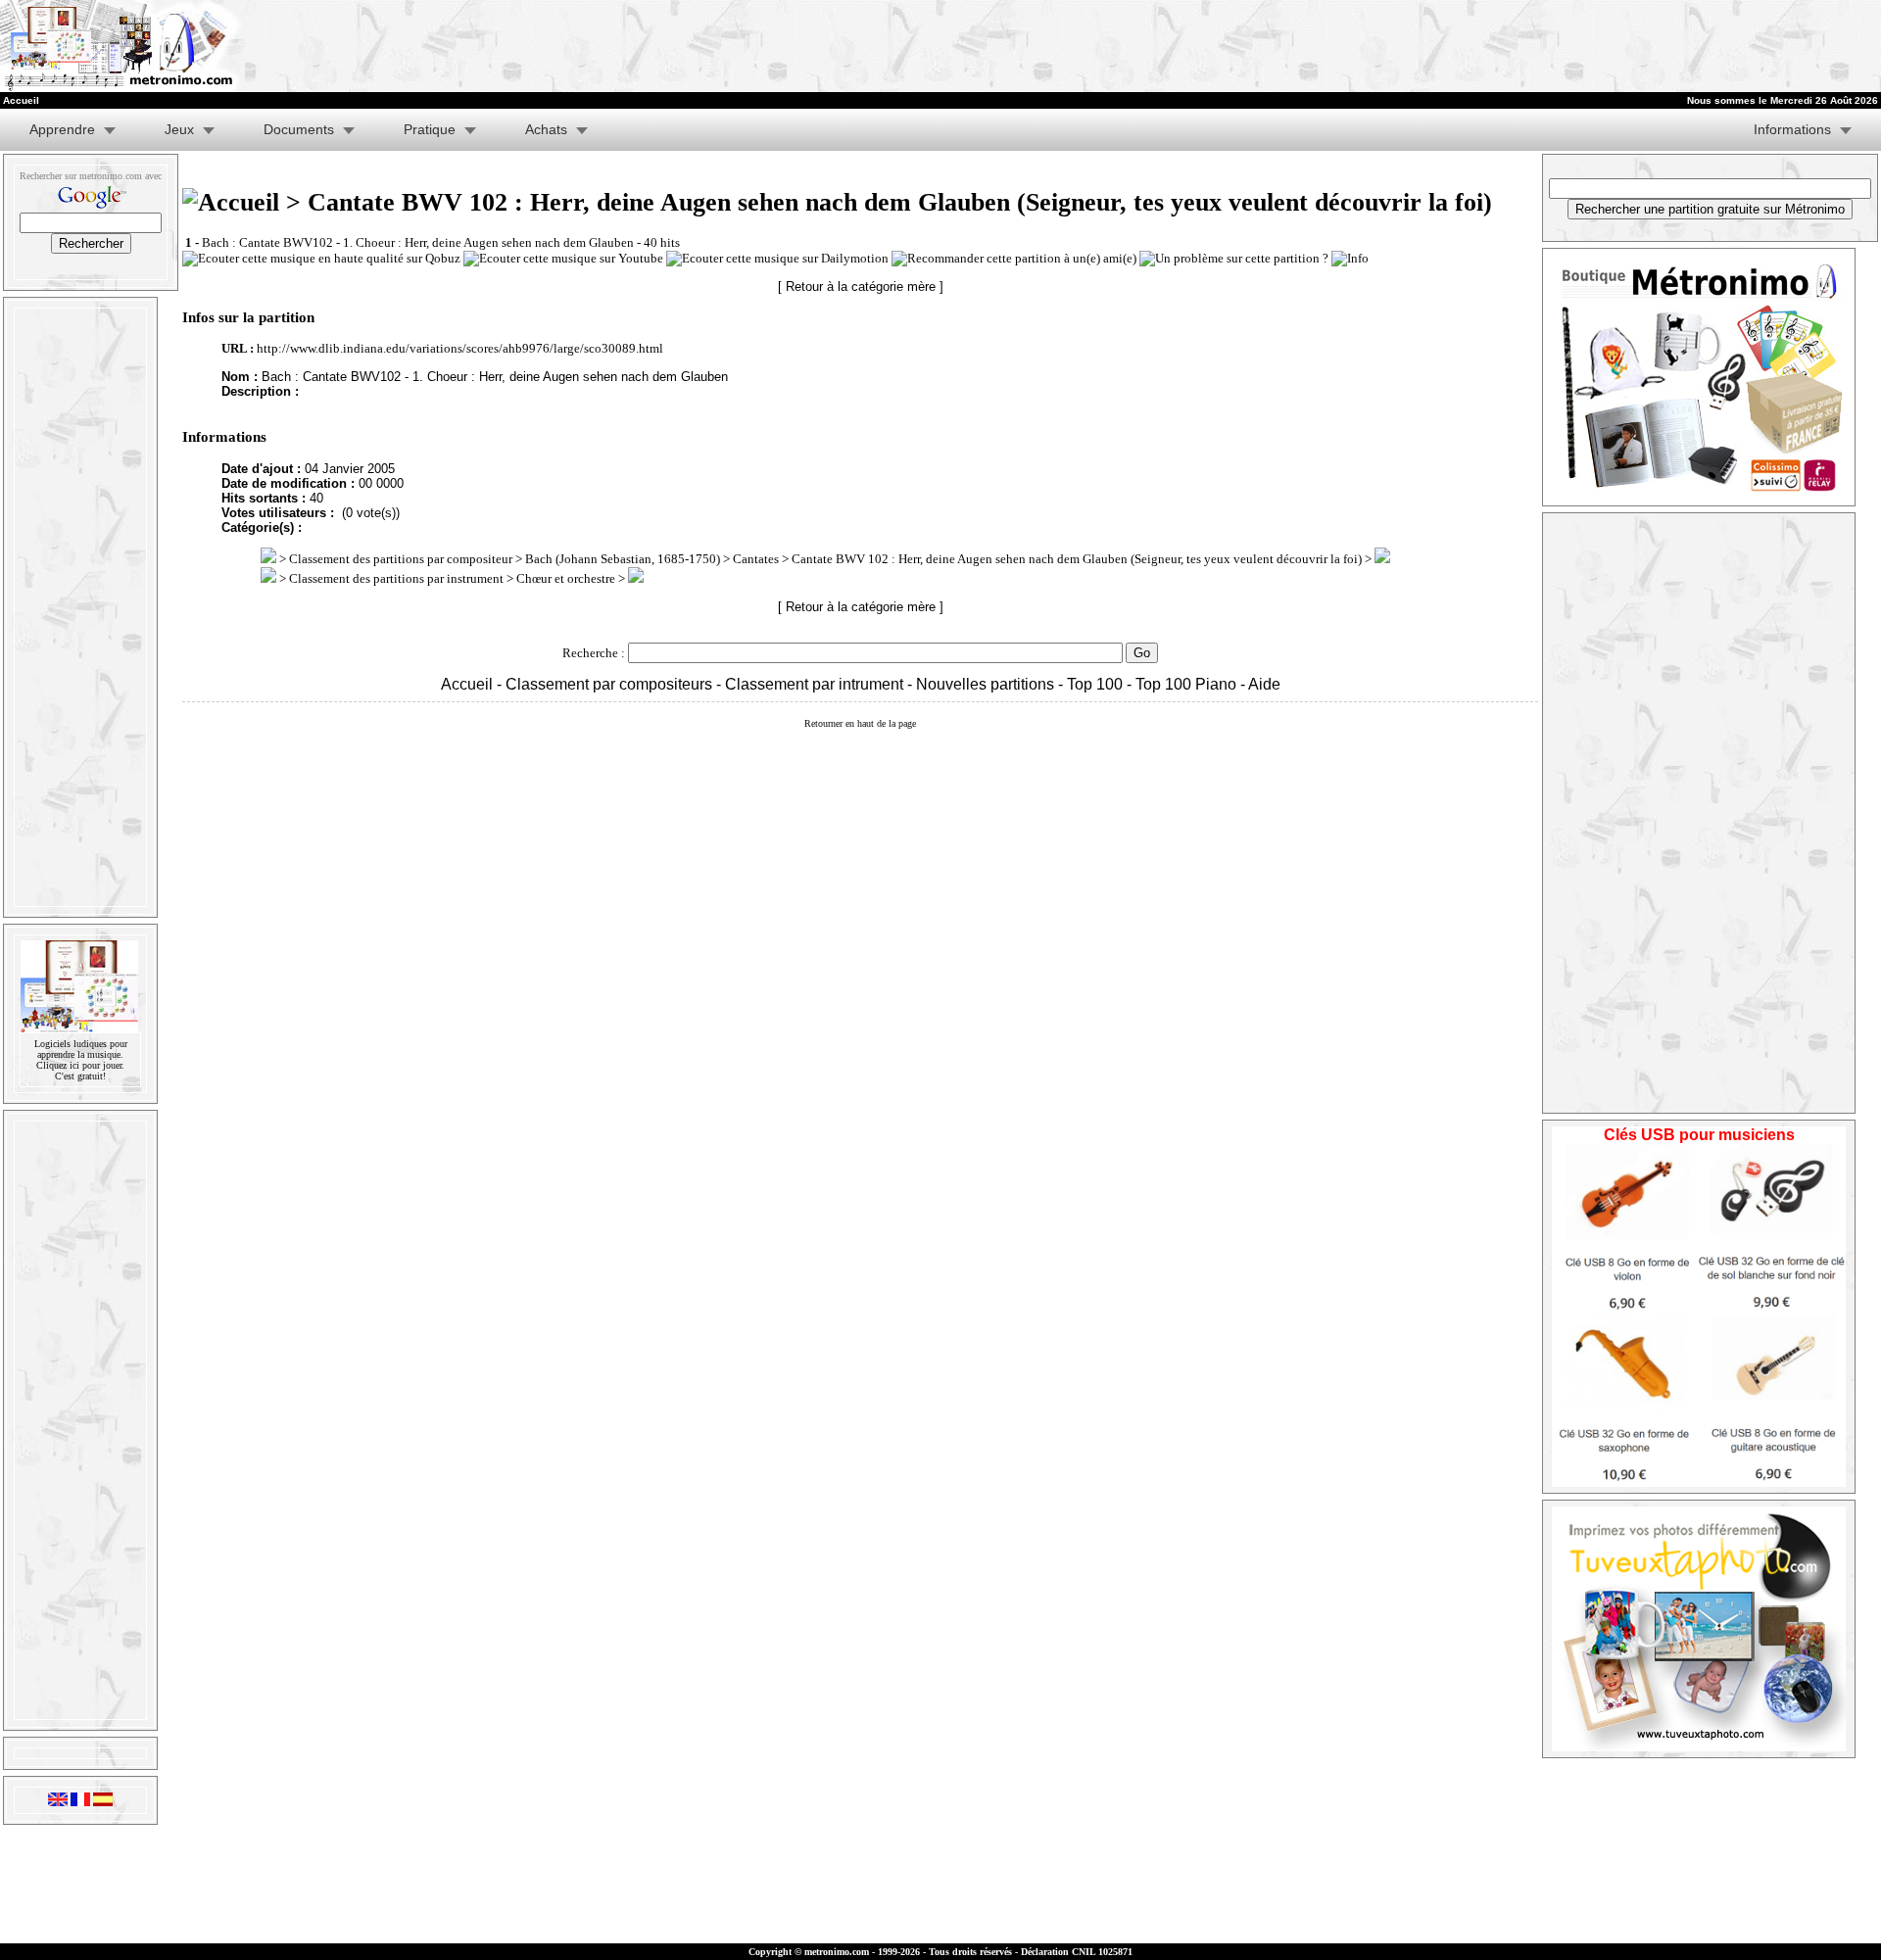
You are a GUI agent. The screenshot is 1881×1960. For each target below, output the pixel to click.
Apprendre (62, 129)
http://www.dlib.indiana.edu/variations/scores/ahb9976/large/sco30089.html (460, 348)
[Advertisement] (1121, 46)
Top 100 (1095, 684)
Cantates (756, 559)
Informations (1792, 129)
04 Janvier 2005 (350, 469)
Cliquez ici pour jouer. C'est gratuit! (80, 1071)
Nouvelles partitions (985, 684)
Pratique (430, 129)
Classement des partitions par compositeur (401, 559)
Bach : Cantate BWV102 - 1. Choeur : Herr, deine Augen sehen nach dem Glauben (418, 242)
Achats (546, 129)
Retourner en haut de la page (860, 723)
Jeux (179, 129)
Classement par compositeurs (609, 684)
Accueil (467, 684)
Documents (299, 129)
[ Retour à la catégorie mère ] (861, 287)
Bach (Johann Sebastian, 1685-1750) (623, 559)
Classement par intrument (814, 684)
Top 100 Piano (1186, 684)
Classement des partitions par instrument (396, 578)
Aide (1264, 684)
